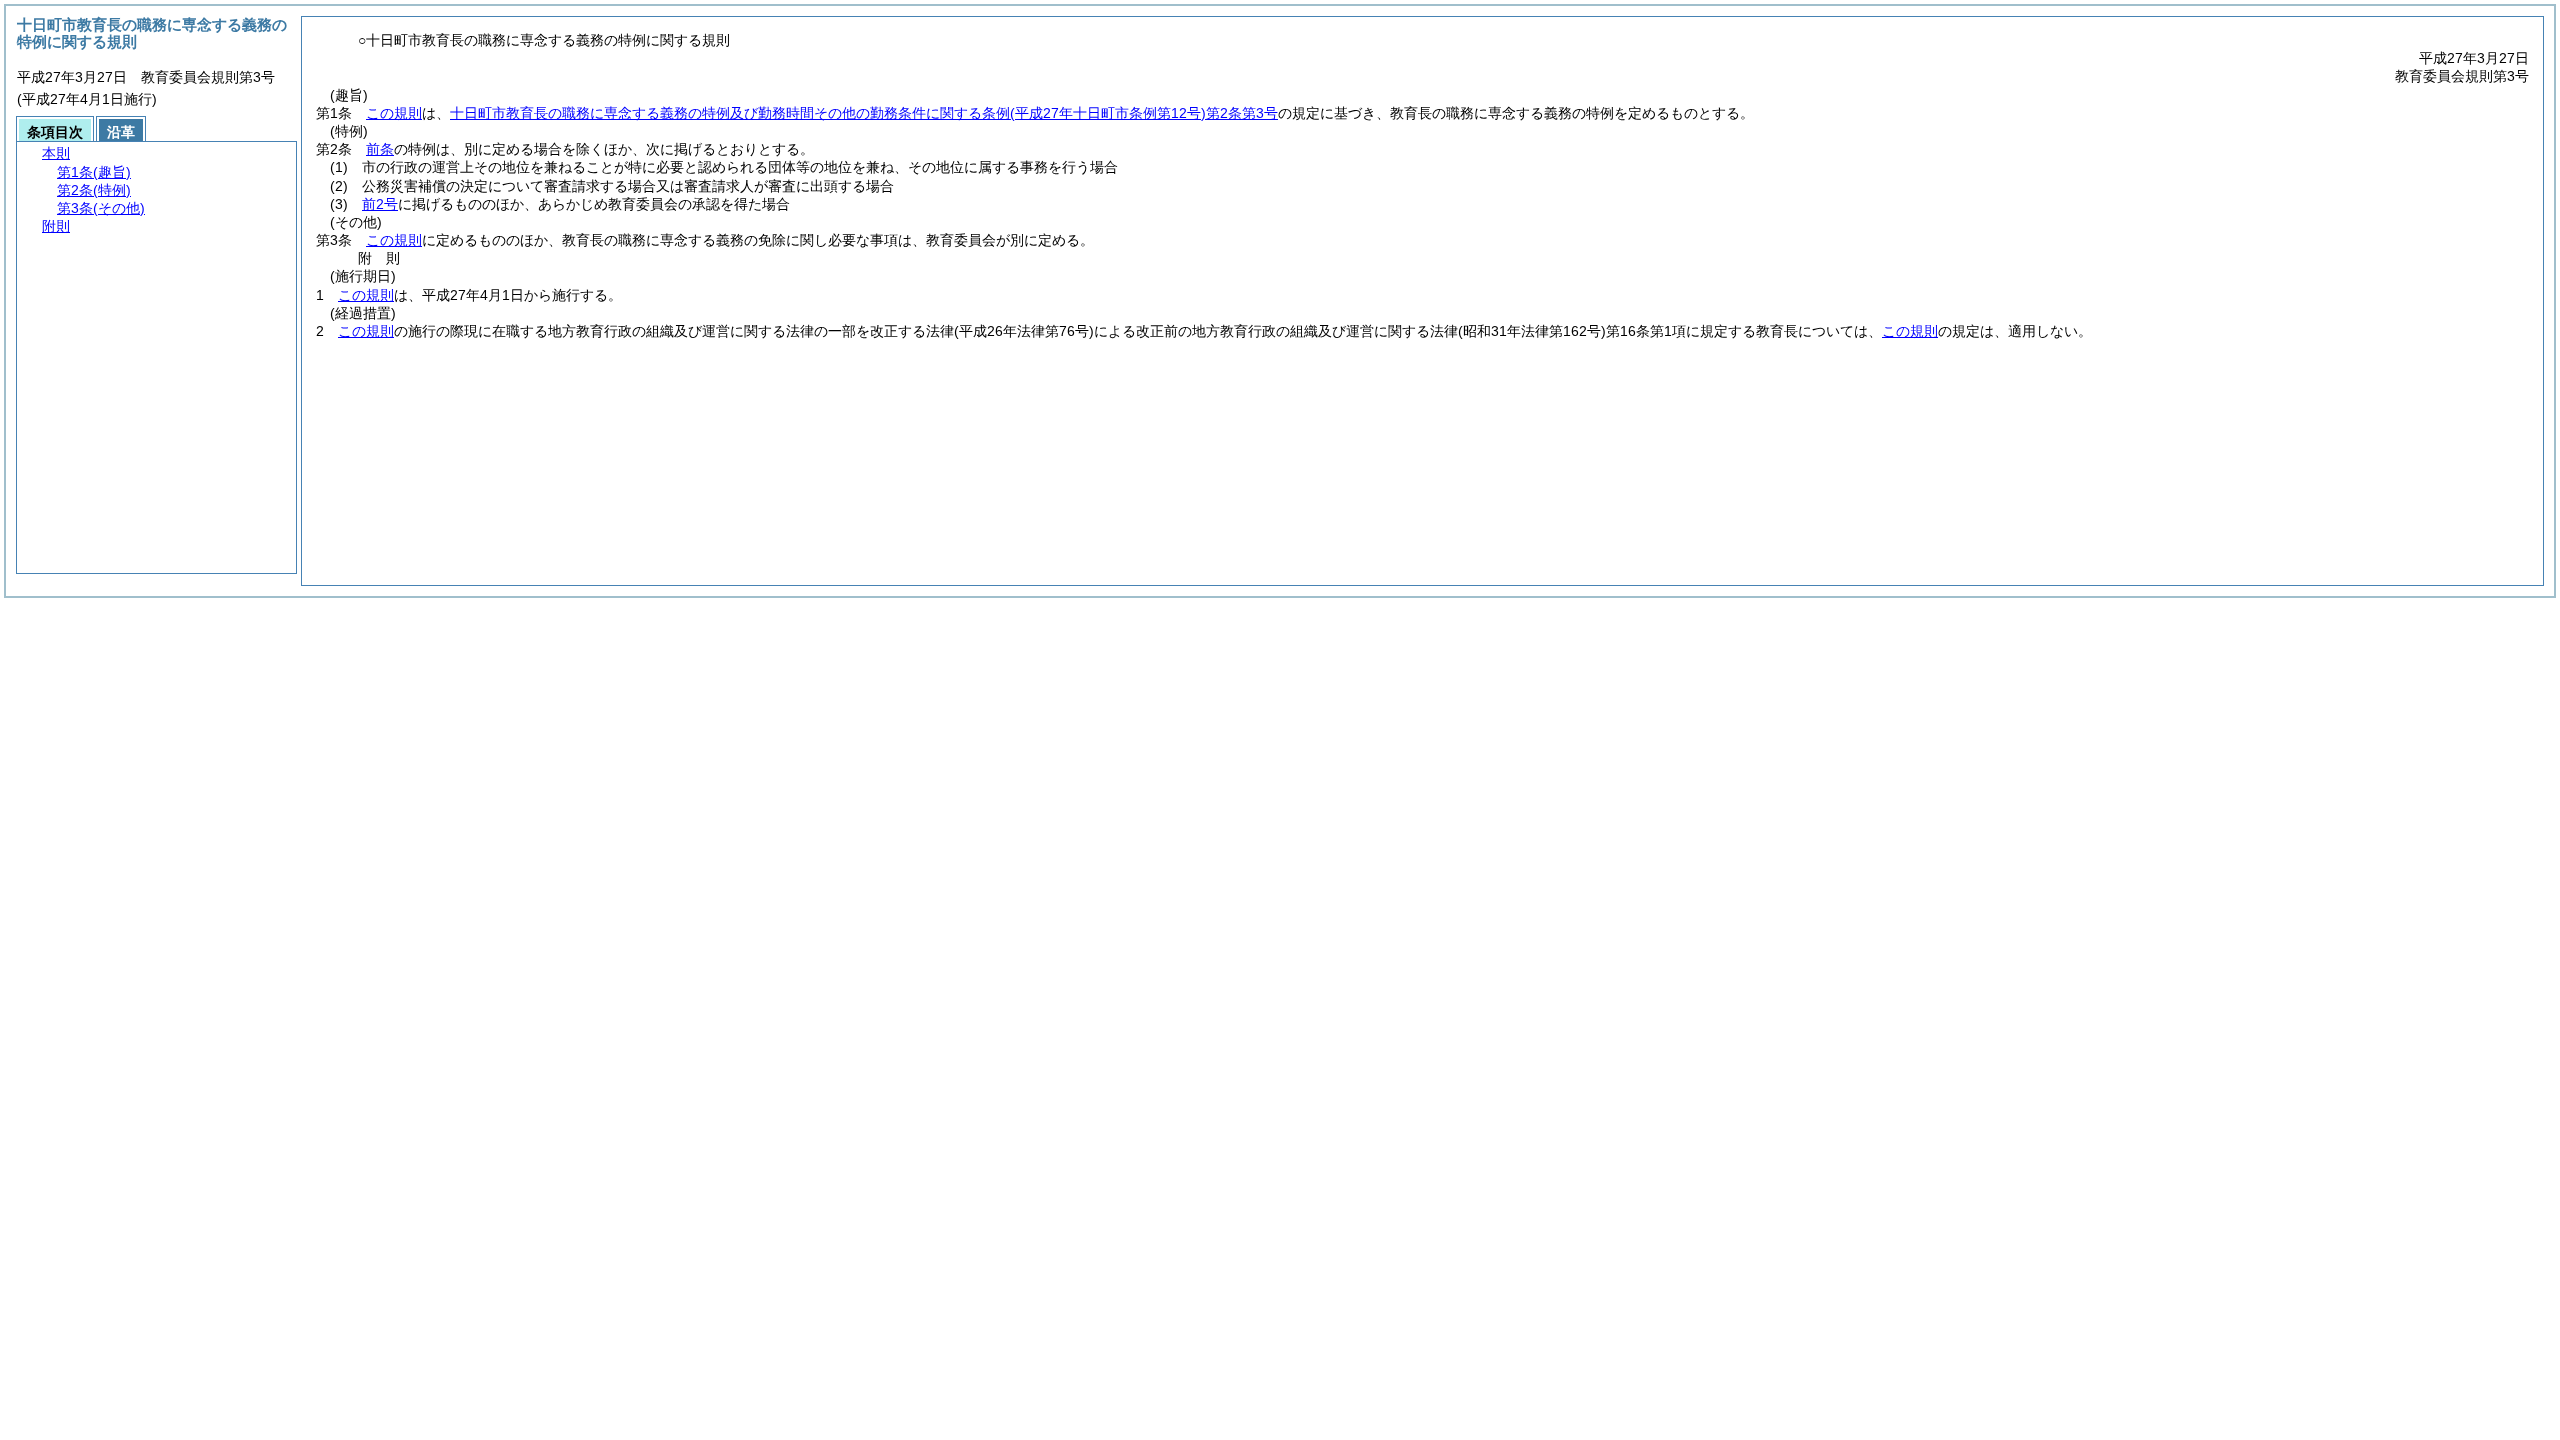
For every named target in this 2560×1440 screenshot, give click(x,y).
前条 (380, 149)
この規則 (394, 113)
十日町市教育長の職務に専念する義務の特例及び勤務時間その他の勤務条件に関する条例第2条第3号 (864, 113)
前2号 (380, 204)
